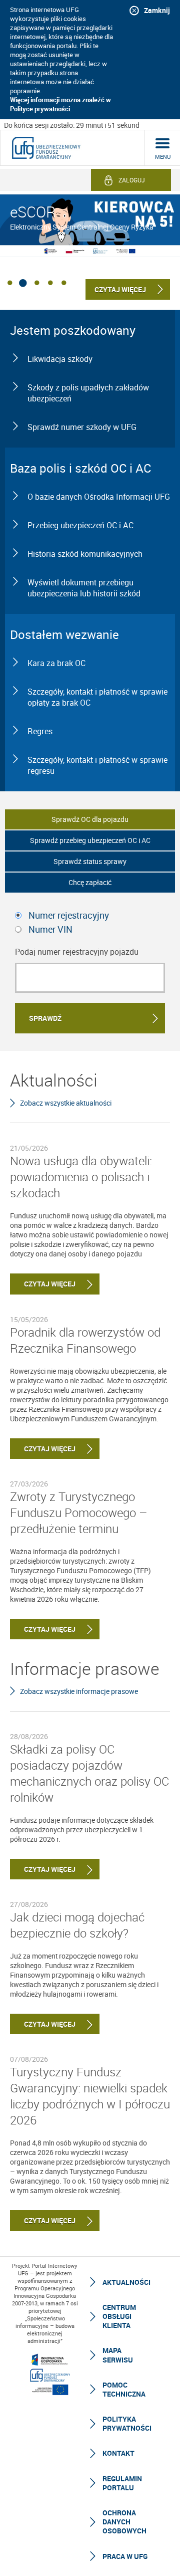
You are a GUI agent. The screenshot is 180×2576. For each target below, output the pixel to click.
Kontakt (118, 2453)
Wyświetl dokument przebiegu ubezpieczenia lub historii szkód (84, 588)
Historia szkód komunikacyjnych (85, 554)
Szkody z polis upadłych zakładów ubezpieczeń (88, 393)
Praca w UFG (125, 2556)
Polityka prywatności (127, 2423)
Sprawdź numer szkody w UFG (82, 427)
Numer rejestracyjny (69, 915)
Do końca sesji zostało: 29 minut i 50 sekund (72, 125)
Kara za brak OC (56, 663)
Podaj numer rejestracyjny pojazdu (77, 952)
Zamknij (157, 10)
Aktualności (126, 2282)
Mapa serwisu (118, 2355)
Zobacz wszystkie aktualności (66, 1103)
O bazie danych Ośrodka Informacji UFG (99, 497)
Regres (40, 731)
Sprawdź (45, 1018)
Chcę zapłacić (90, 882)
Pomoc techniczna (124, 2389)
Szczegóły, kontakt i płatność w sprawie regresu (97, 765)
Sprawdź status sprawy (90, 861)
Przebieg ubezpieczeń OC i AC (80, 525)
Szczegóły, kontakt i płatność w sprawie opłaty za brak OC (97, 697)
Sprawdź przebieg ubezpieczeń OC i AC (90, 840)
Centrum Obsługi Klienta (119, 2316)
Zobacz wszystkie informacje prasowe (79, 1691)
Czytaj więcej (43, 1284)
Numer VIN (50, 929)
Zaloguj (132, 180)
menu (163, 157)
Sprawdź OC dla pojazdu (90, 819)
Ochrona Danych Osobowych (124, 2522)
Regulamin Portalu (122, 2483)
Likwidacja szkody (60, 359)
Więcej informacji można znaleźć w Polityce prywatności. (60, 104)
